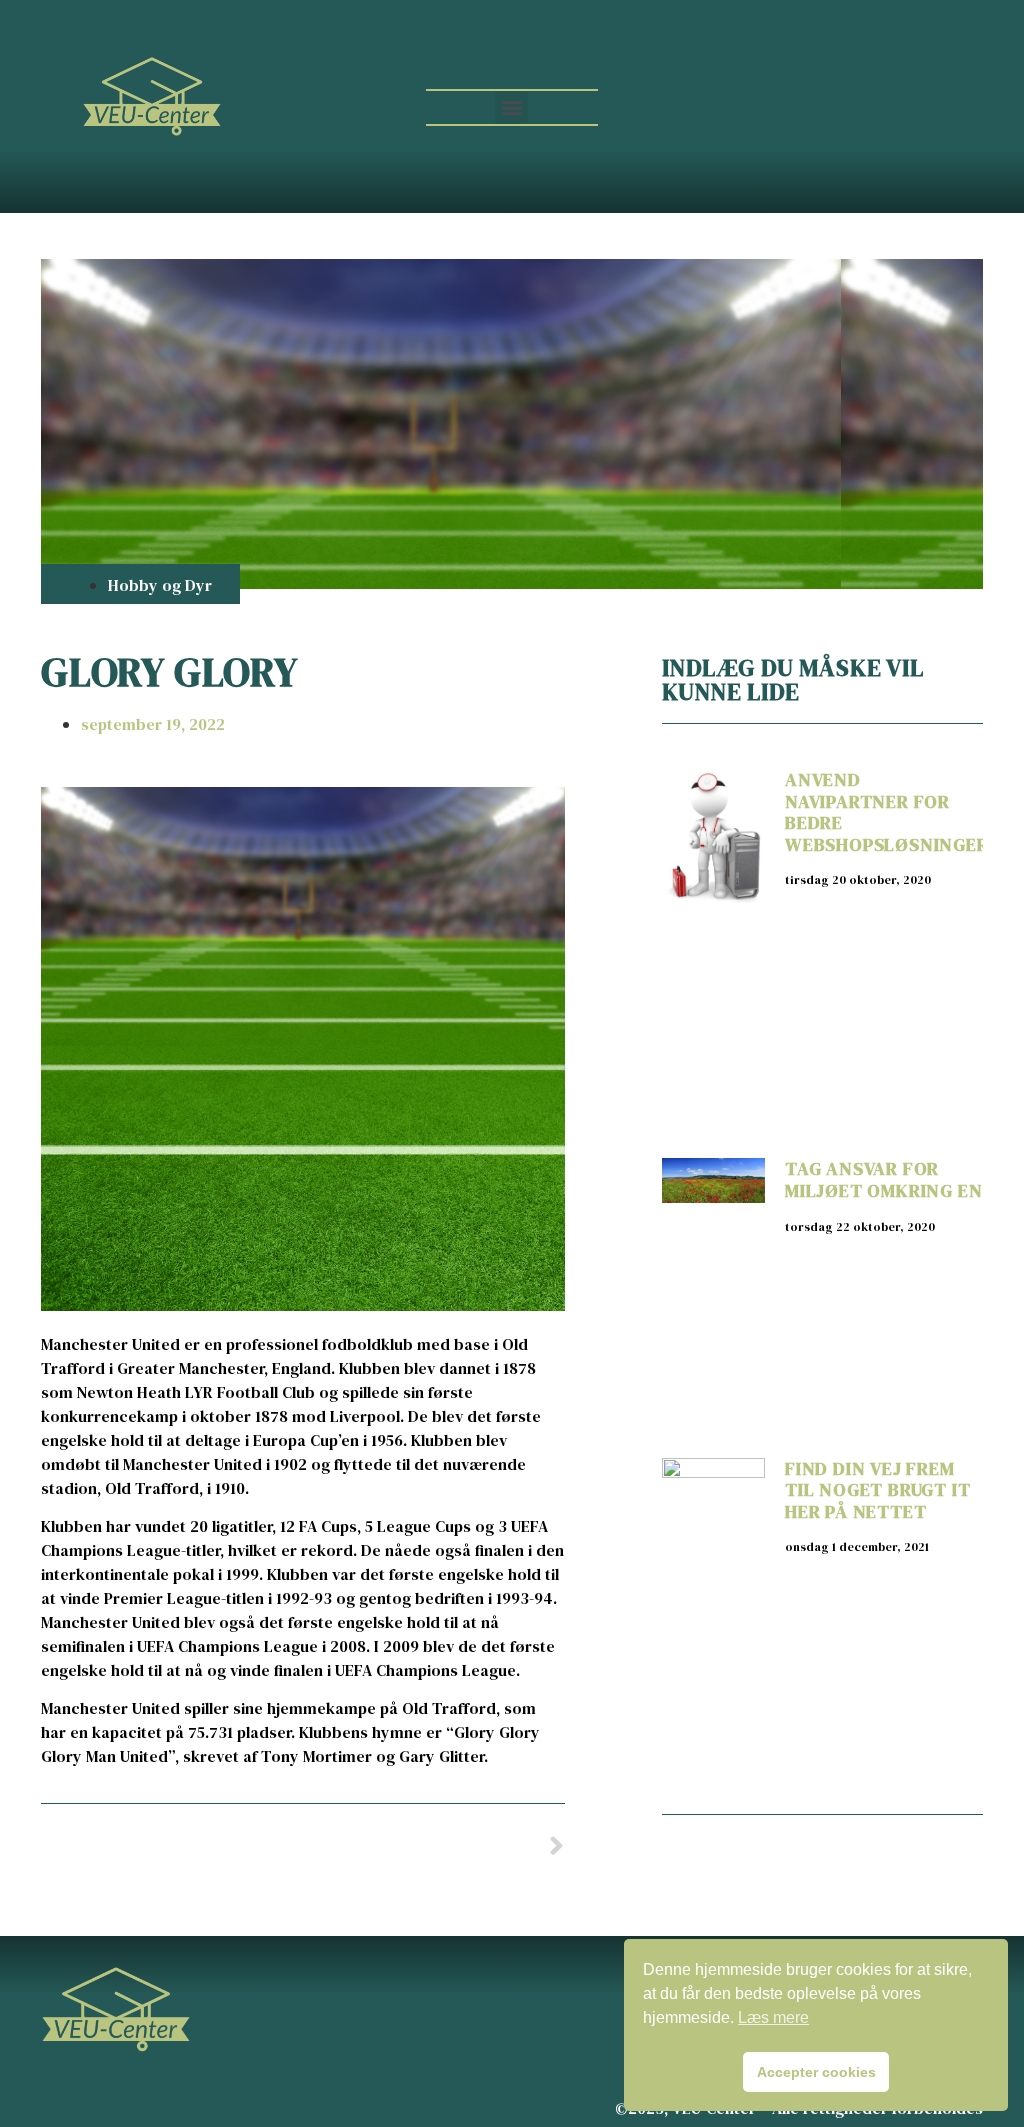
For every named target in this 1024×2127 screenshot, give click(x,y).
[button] (511, 107)
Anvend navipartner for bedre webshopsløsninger (887, 812)
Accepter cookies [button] (816, 2072)
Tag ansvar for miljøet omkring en (883, 1179)
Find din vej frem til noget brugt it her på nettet (877, 1490)
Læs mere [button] (773, 2017)
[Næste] (432, 1847)
